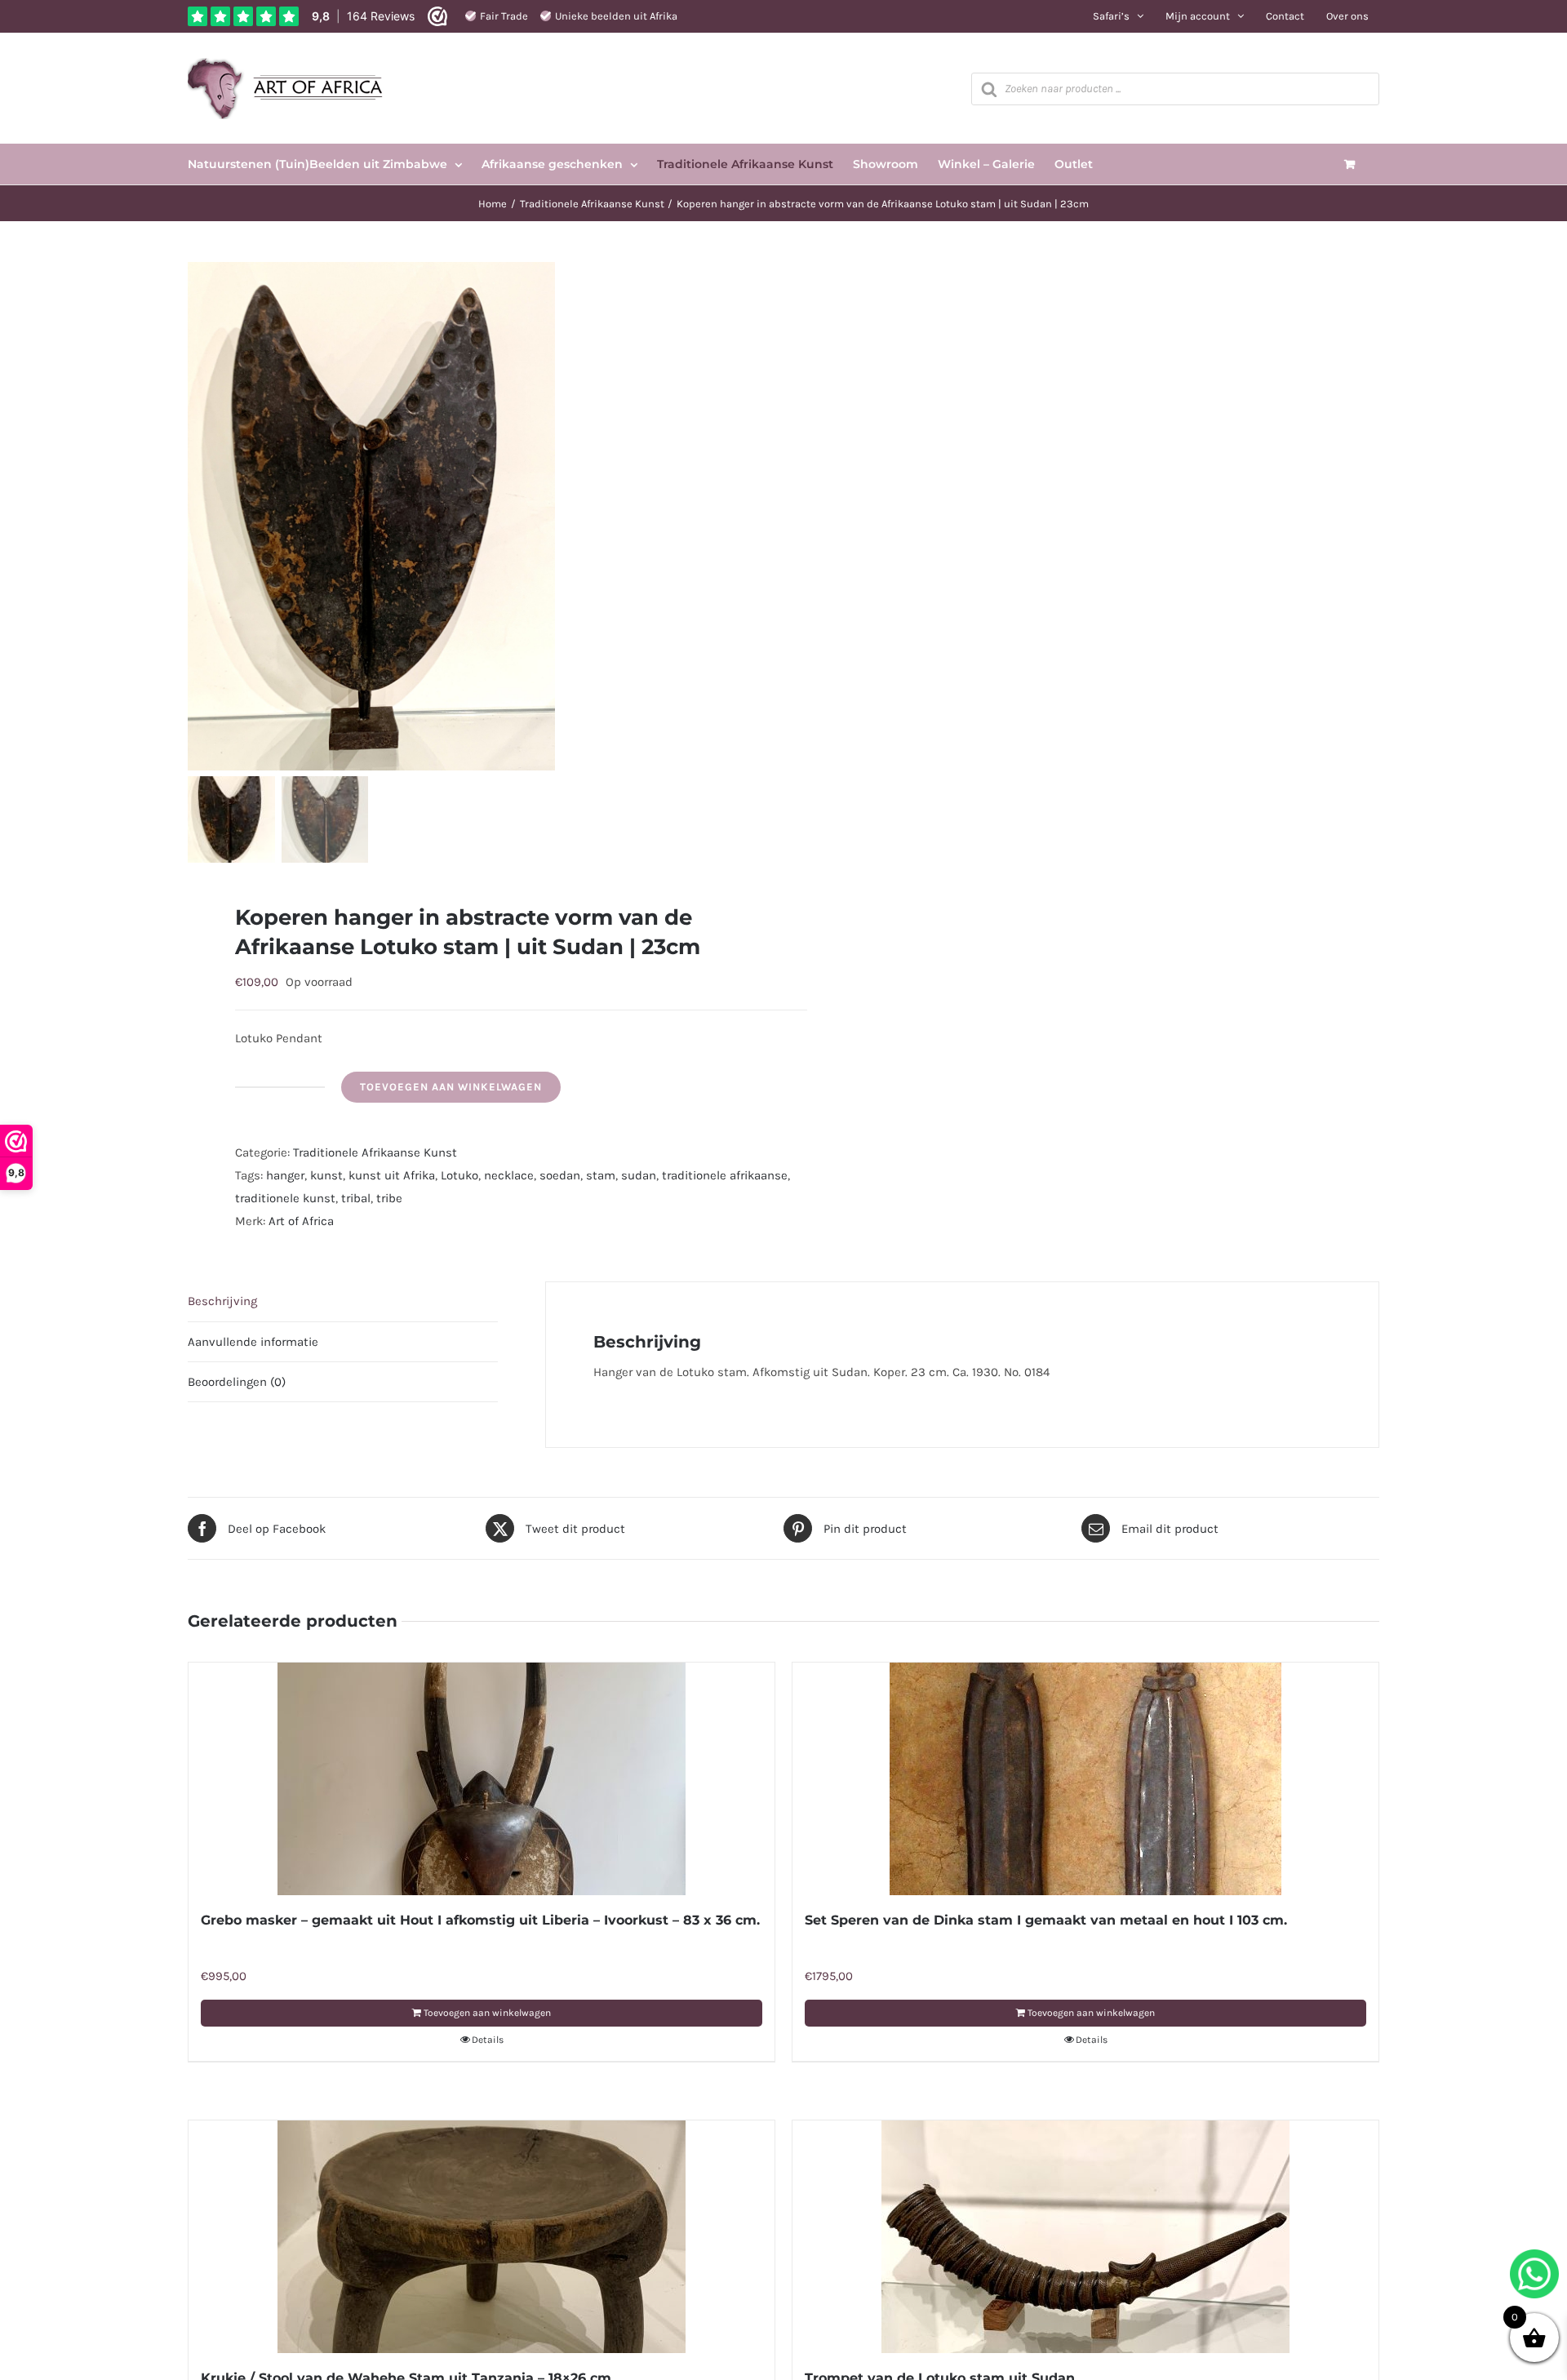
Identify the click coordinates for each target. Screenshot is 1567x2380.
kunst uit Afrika (392, 1175)
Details (488, 2040)
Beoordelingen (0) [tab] (237, 1382)
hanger (285, 1175)
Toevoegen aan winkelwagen (451, 1087)
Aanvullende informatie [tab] (253, 1342)
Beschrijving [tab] (222, 1301)
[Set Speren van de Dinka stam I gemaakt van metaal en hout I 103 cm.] (1085, 1779)
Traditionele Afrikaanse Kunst (375, 1152)
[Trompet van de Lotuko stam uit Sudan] (1085, 2237)
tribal (356, 1198)
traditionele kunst (285, 1198)
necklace (509, 1175)
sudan (639, 1175)
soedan (560, 1175)
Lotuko (459, 1175)
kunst (326, 1175)
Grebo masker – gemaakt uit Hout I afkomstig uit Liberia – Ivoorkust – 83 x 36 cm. (480, 1920)
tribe (389, 1198)
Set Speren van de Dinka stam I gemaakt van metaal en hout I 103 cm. (1046, 1920)
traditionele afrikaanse (725, 1175)
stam (601, 1175)
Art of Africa (301, 1221)
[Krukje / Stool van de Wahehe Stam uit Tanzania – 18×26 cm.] (482, 2237)
